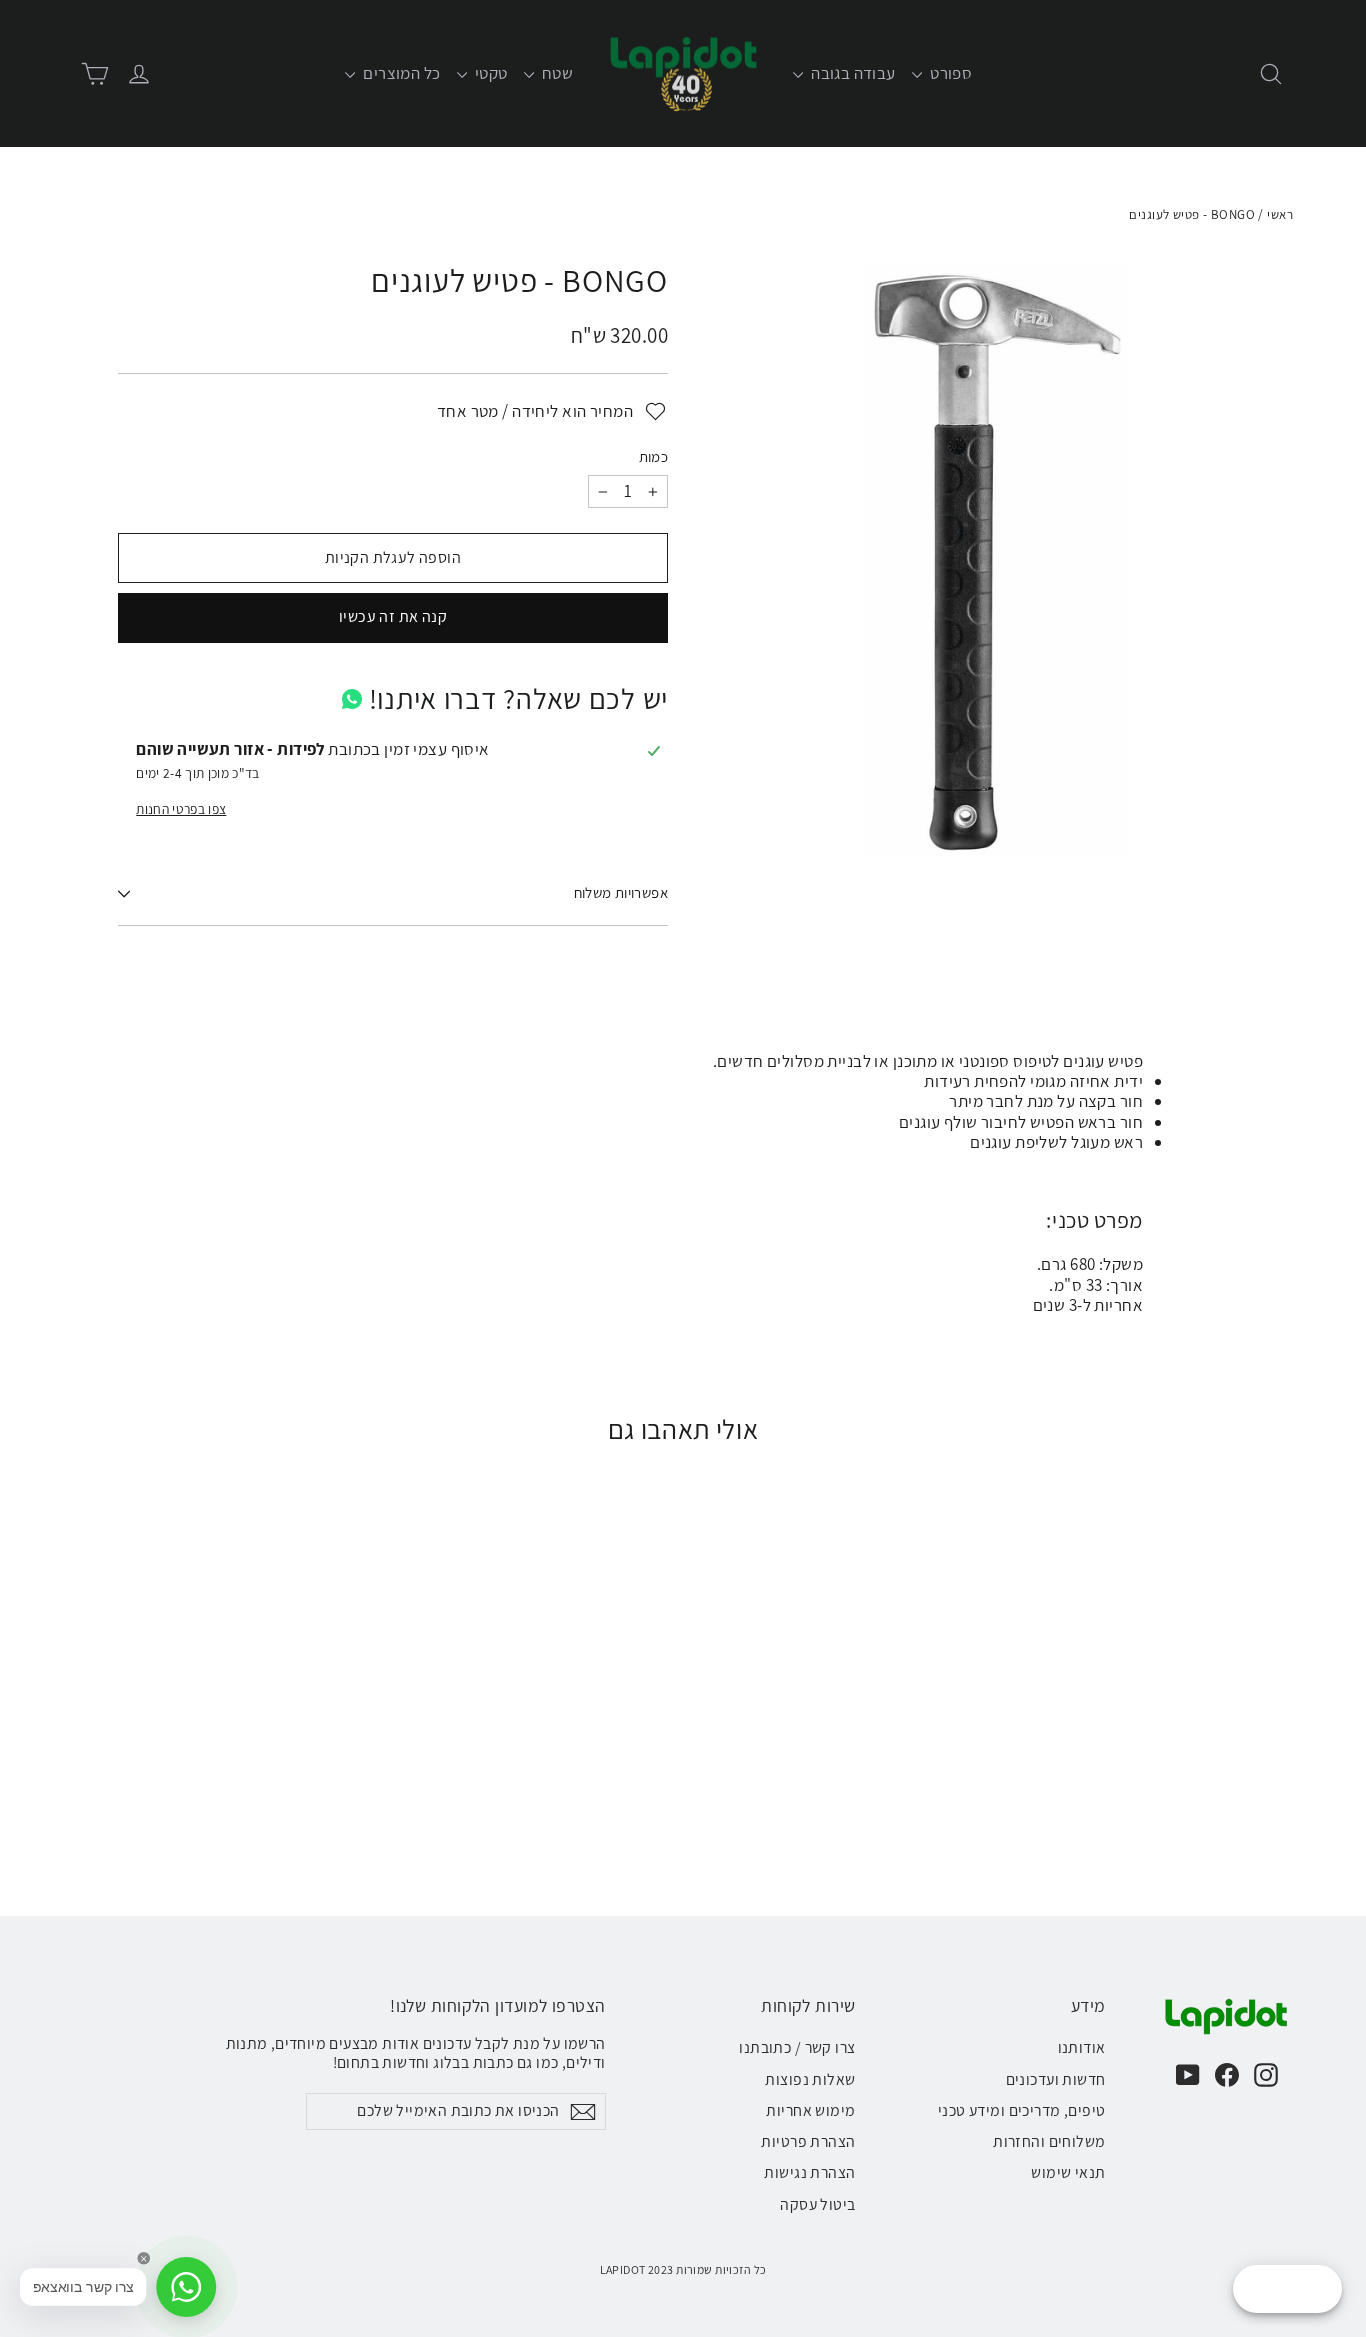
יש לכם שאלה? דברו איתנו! (518, 698)
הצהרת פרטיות (808, 2141)
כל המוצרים (400, 73)
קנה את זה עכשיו (393, 616)
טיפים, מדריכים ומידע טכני (1022, 2110)
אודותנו (1082, 2047)
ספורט (950, 73)
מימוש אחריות (810, 2110)
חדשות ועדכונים (1056, 2079)
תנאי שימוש (1068, 2172)
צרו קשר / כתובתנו (797, 2047)
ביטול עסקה (817, 2204)
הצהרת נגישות (809, 2172)
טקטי (490, 73)
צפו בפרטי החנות (181, 809)
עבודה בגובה (852, 73)
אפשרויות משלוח (621, 892)
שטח (556, 73)
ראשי (1280, 214)
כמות (653, 457)
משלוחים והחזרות (1049, 2141)
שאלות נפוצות (810, 2079)
